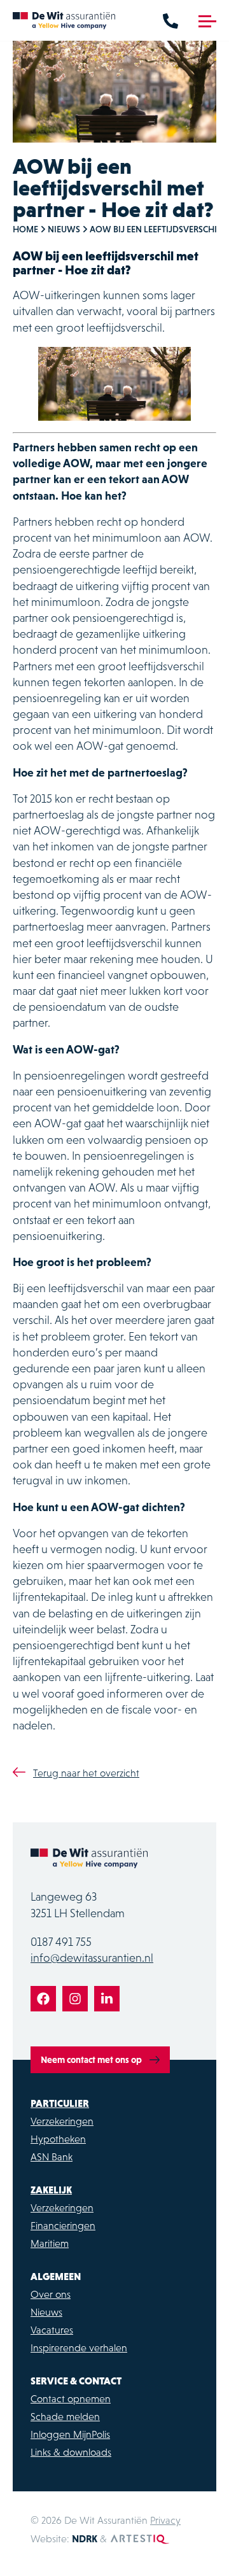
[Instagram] (75, 1999)
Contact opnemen (71, 2398)
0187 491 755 (61, 1942)
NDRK (85, 2538)
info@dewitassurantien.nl (92, 1958)
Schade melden (65, 2416)
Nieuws (64, 229)
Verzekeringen (62, 2121)
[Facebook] (43, 1999)
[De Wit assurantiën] (64, 20)
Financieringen (63, 2225)
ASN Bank (52, 2157)
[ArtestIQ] (140, 2538)
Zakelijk (51, 2190)
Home (25, 229)
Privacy (165, 2520)
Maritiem (50, 2243)
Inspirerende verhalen (79, 2347)
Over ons (51, 2294)
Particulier (60, 2103)
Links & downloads (71, 2452)
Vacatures (52, 2330)
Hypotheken (58, 2139)
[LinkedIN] (107, 1999)
